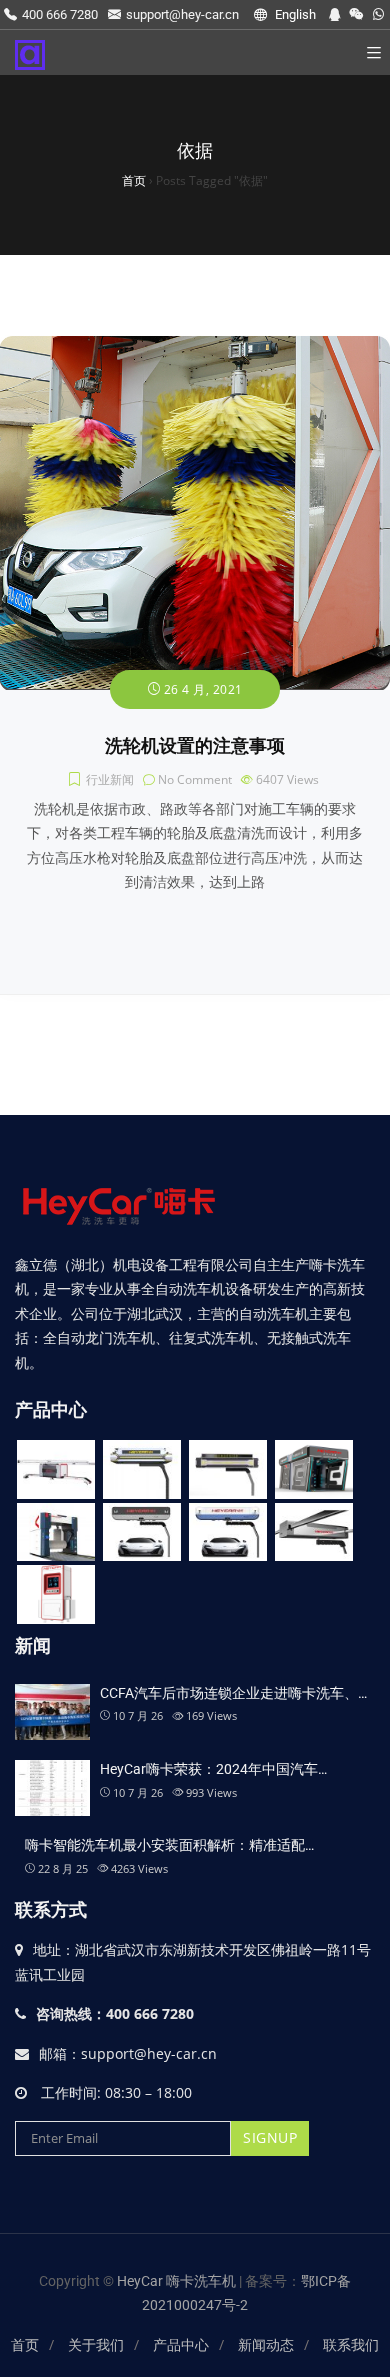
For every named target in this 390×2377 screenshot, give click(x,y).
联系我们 (351, 2345)
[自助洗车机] (56, 1594)
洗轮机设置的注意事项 (195, 746)
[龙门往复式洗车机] (56, 1532)
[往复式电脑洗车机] (314, 1469)
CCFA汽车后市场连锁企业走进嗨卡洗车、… (233, 1693)
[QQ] (334, 14)
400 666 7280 (60, 14)
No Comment (195, 779)
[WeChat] (356, 14)
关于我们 (96, 2345)
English (294, 14)
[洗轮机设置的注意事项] (195, 346)
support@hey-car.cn (182, 14)
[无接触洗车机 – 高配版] (142, 1532)
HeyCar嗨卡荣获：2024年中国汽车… (213, 1769)
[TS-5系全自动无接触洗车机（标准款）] (228, 1469)
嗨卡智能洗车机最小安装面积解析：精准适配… (169, 1845)
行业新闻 (110, 779)
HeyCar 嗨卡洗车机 (178, 2281)
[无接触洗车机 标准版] (228, 1532)
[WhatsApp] (378, 14)
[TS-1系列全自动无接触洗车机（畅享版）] (56, 1469)
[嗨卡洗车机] (30, 52)
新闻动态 (266, 2345)
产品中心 (181, 2345)
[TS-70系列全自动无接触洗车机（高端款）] (142, 1469)
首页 (25, 2345)
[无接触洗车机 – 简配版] (314, 1532)
